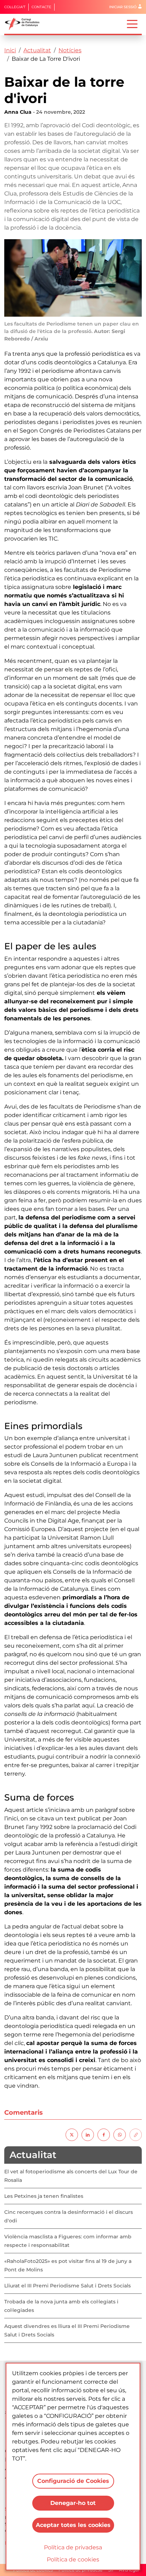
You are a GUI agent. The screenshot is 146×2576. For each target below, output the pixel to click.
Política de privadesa (73, 2547)
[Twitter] (72, 2134)
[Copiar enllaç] (136, 2134)
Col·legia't (15, 7)
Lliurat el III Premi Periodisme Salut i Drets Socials (68, 2286)
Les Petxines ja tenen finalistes (44, 2196)
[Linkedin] (88, 2134)
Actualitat (37, 50)
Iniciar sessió (123, 7)
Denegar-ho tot (73, 2503)
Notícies (70, 50)
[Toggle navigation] (132, 23)
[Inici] (25, 24)
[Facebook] (104, 2134)
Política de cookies (73, 2559)
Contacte (41, 7)
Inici (10, 50)
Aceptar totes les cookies (73, 2525)
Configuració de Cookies (73, 2481)
